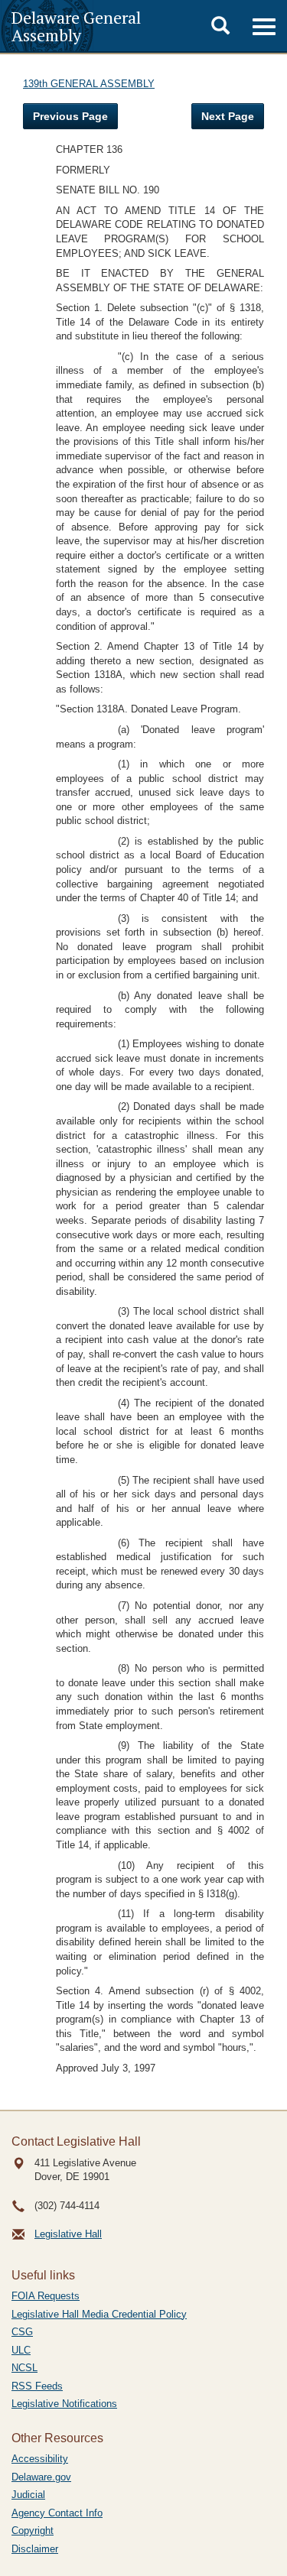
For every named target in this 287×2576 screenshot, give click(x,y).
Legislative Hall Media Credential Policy (99, 2314)
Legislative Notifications (64, 2404)
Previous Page (70, 116)
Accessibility (40, 2459)
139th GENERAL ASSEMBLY (89, 84)
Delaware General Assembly (76, 26)
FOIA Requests (46, 2296)
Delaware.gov (41, 2477)
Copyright (33, 2531)
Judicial (28, 2495)
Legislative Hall (68, 2234)
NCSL (24, 2368)
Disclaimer (35, 2549)
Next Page (228, 116)
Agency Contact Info (57, 2513)
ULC (21, 2350)
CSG (22, 2332)
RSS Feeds (37, 2386)
